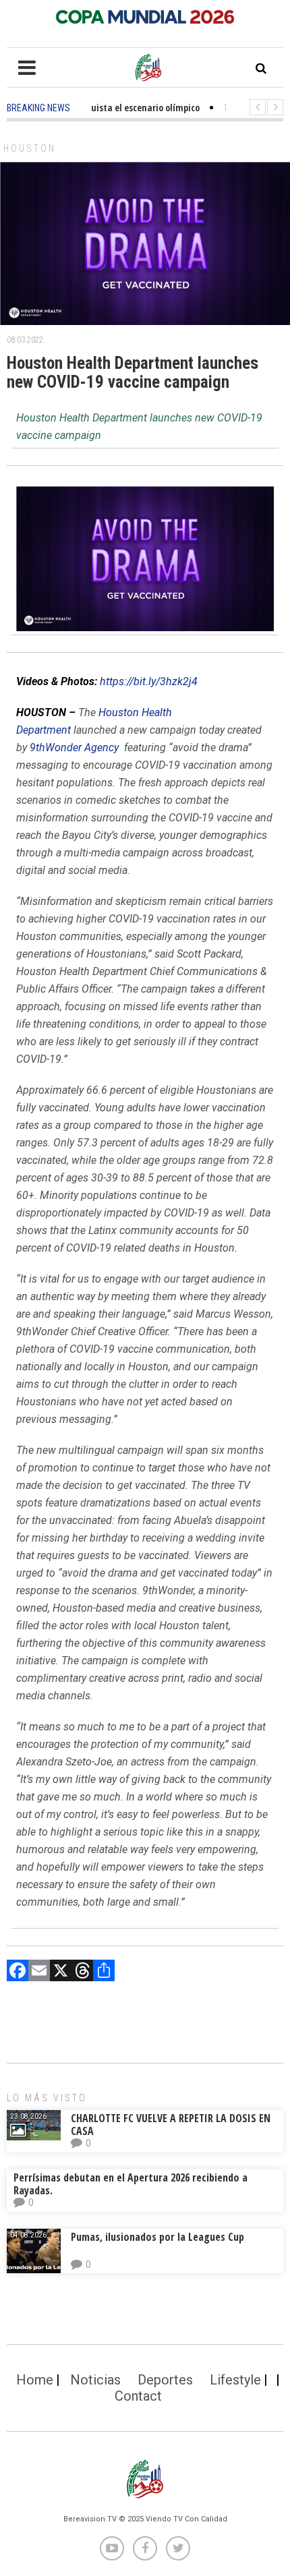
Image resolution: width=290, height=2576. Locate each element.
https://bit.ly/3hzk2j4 (149, 681)
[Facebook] (18, 1972)
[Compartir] (104, 1972)
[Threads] (82, 1972)
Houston (30, 148)
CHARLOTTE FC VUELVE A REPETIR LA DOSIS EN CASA (171, 2125)
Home (35, 2380)
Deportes (165, 2380)
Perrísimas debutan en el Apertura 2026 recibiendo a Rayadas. (130, 2184)
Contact (138, 2396)
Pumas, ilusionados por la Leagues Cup (157, 2237)
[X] (61, 1972)
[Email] (39, 1972)
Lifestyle (235, 2380)
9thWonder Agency (74, 748)
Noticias (95, 2380)
